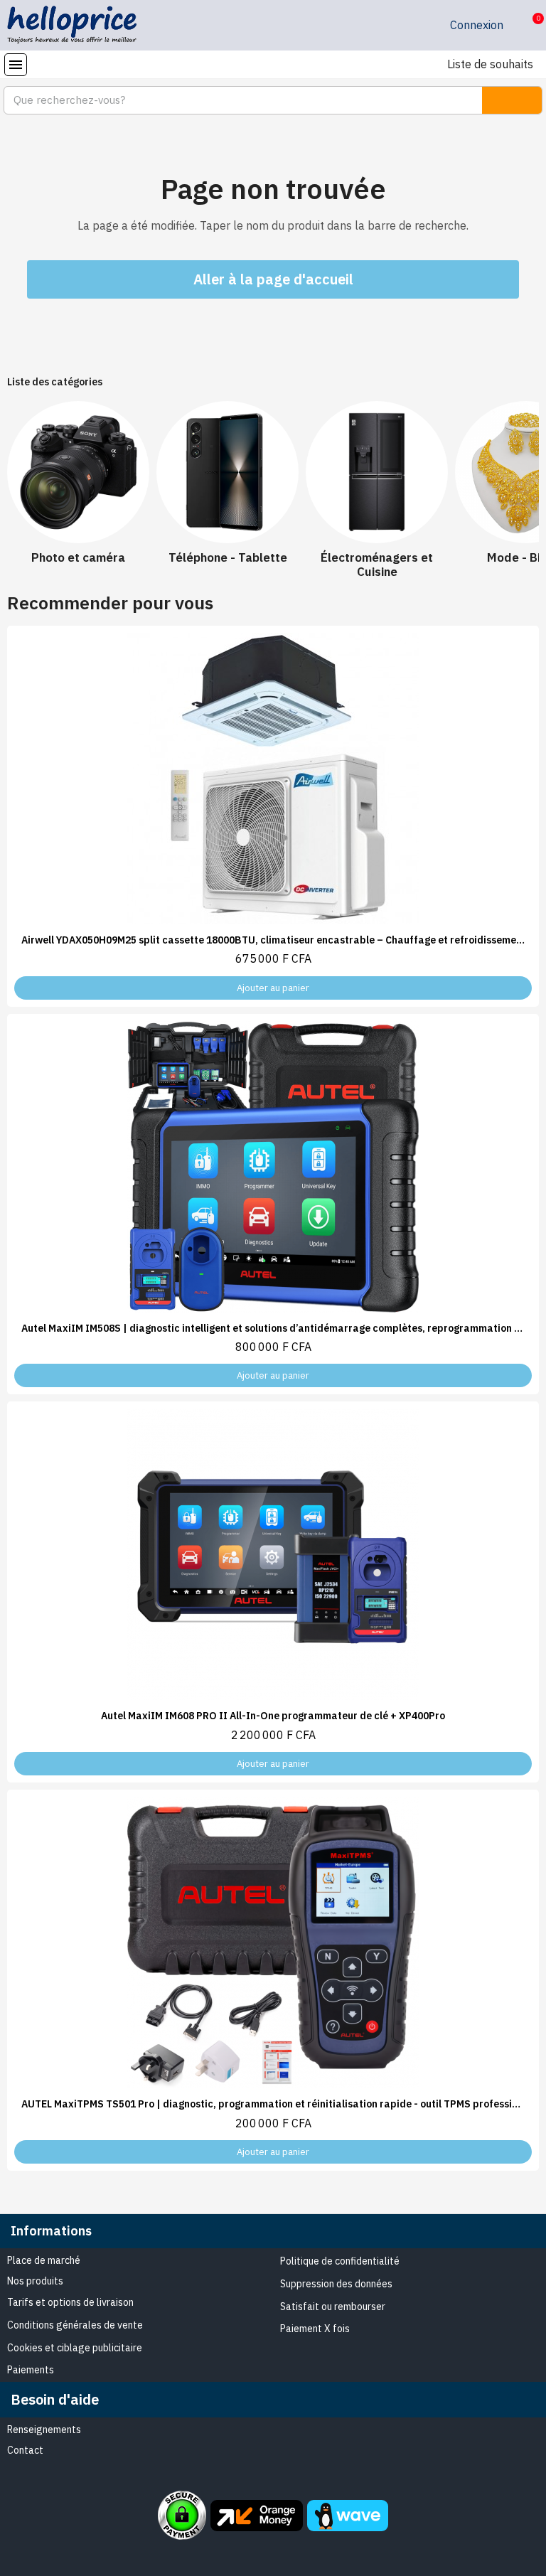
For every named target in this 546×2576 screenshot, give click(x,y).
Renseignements (44, 2430)
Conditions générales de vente (75, 2325)
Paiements (31, 2370)
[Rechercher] (512, 100)
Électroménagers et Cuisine (377, 565)
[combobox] (235, 100)
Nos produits (35, 2281)
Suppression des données (336, 2284)
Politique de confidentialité (340, 2261)
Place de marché (44, 2260)
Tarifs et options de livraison (70, 2302)
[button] (527, 26)
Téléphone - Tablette (228, 557)
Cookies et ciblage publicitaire (75, 2348)
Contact (25, 2450)
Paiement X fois (315, 2329)
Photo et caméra (78, 557)
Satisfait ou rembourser (333, 2307)
